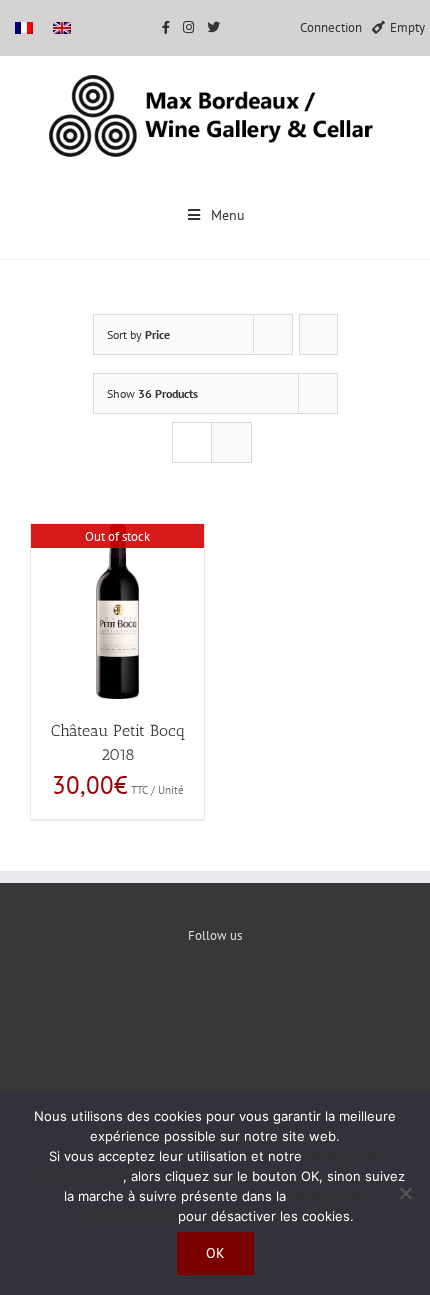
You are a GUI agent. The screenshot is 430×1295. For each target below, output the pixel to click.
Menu (228, 215)
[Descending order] (318, 334)
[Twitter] (215, 1004)
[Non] (405, 1193)
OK (215, 1253)
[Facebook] (154, 1004)
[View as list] (231, 442)
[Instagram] (276, 1004)
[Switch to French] (24, 27)
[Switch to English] (62, 27)
